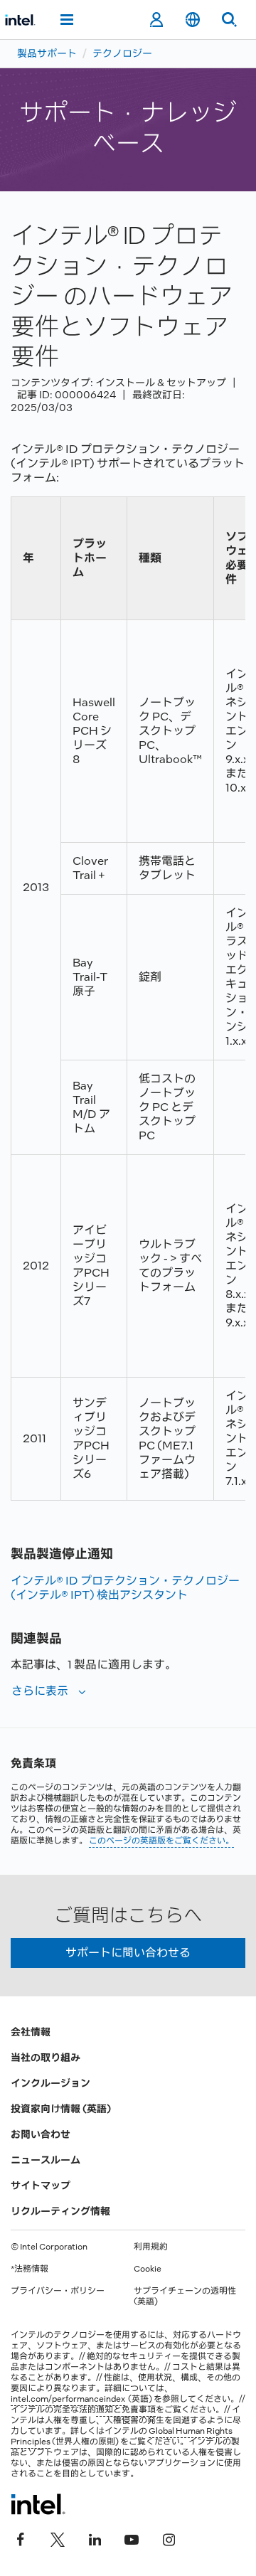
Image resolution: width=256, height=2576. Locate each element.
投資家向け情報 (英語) (61, 2109)
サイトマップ (41, 2186)
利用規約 (151, 2247)
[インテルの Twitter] (58, 2538)
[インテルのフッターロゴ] (38, 2504)
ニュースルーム (46, 2160)
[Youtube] (132, 2538)
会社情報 (31, 2032)
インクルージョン (50, 2083)
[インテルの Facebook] (21, 2538)
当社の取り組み (46, 2058)
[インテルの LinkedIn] (95, 2538)
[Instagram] (169, 2538)
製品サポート (47, 53)
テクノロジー (122, 53)
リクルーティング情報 (60, 2211)
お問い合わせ (41, 2134)
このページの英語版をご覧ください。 (161, 1841)
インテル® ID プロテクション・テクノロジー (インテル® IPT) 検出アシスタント (125, 1588)
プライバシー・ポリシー (58, 2291)
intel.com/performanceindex (68, 2399)
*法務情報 (30, 2269)
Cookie (148, 2269)
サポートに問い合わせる (128, 1953)
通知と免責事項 (126, 2410)
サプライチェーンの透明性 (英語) (185, 2296)
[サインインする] (156, 20)
